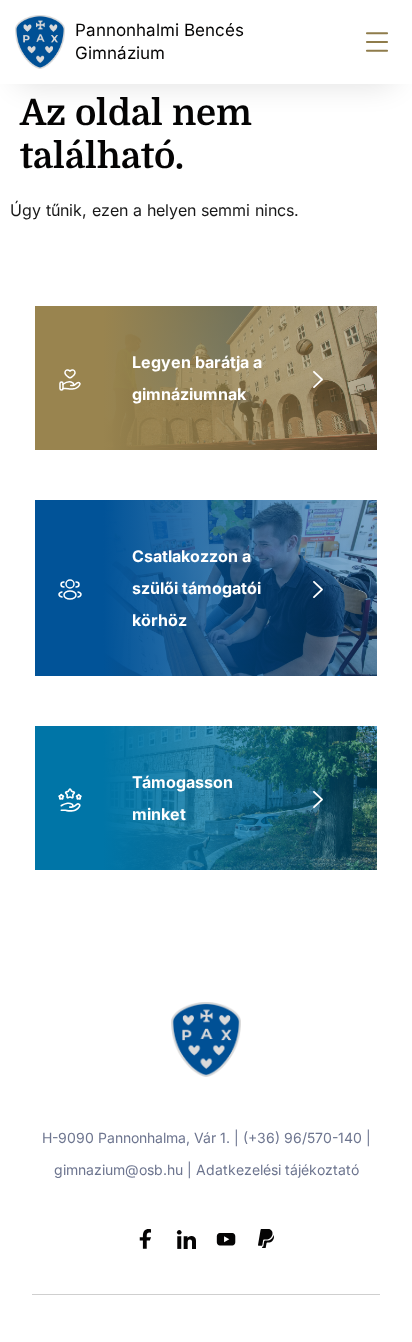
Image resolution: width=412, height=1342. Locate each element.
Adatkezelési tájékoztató (277, 1169)
